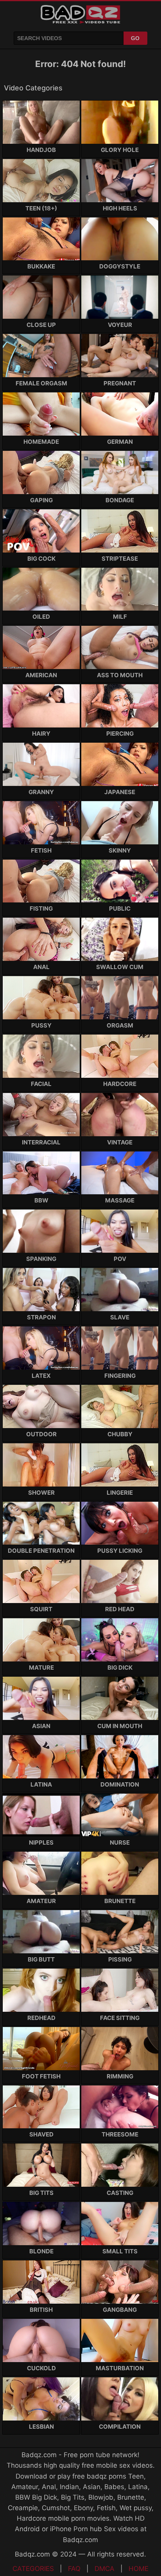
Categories (33, 2569)
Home (139, 2569)
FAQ (74, 2569)
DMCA (105, 2569)
